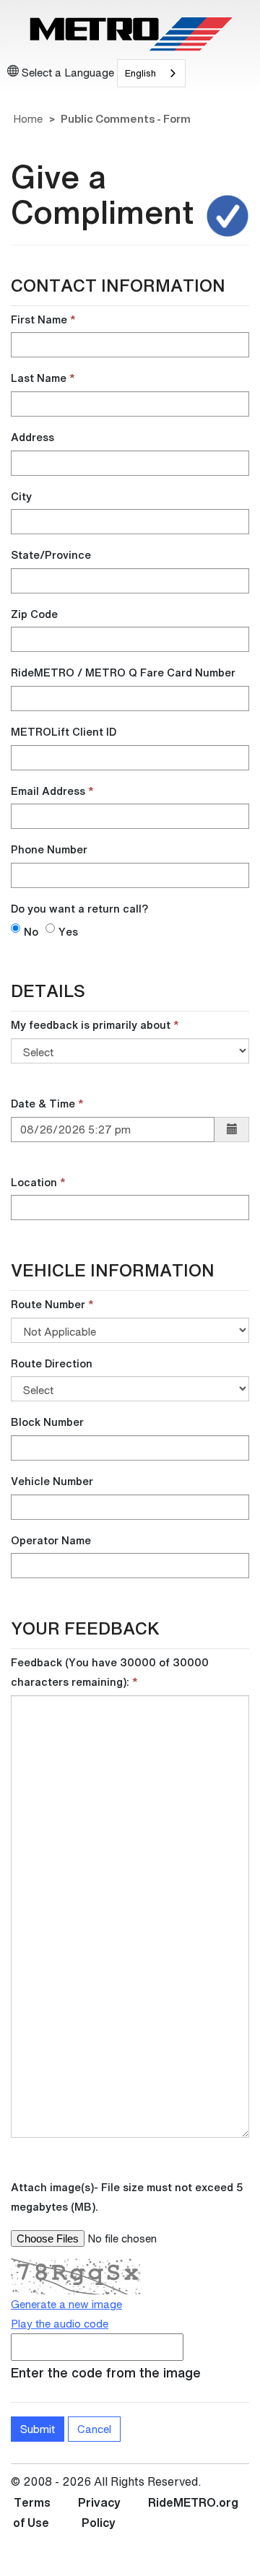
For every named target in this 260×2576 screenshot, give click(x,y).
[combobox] (151, 73)
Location (34, 1182)
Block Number (47, 1422)
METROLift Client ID (64, 731)
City (21, 496)
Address (32, 437)
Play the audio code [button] (60, 2323)
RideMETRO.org (193, 2502)
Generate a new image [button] (66, 2304)
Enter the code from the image (106, 2372)
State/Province (51, 554)
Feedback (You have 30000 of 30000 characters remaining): (110, 1672)
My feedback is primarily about (91, 1024)
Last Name (39, 378)
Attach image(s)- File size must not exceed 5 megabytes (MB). (127, 2197)
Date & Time (43, 1103)
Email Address (48, 791)
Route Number (48, 1304)
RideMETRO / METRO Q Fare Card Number (123, 672)
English (140, 73)
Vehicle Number (52, 1481)
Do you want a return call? (79, 908)
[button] (232, 1130)
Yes (68, 931)
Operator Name (51, 1540)
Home (28, 118)
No (31, 931)
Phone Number (49, 849)
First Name (39, 319)
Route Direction (52, 1363)
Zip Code (34, 614)
